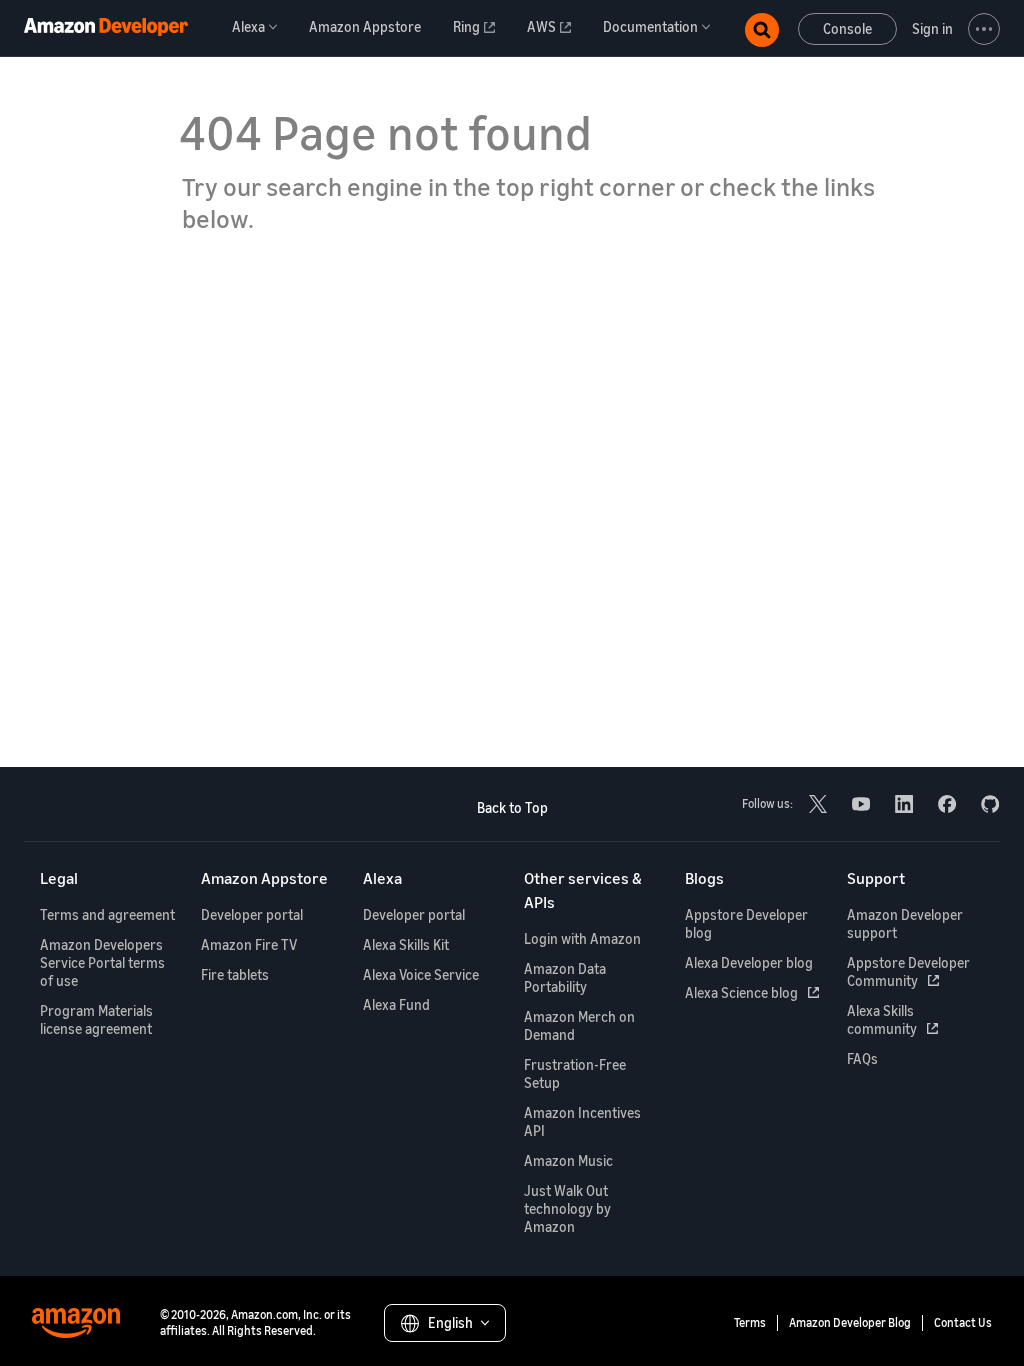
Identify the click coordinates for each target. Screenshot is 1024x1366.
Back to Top (512, 807)
